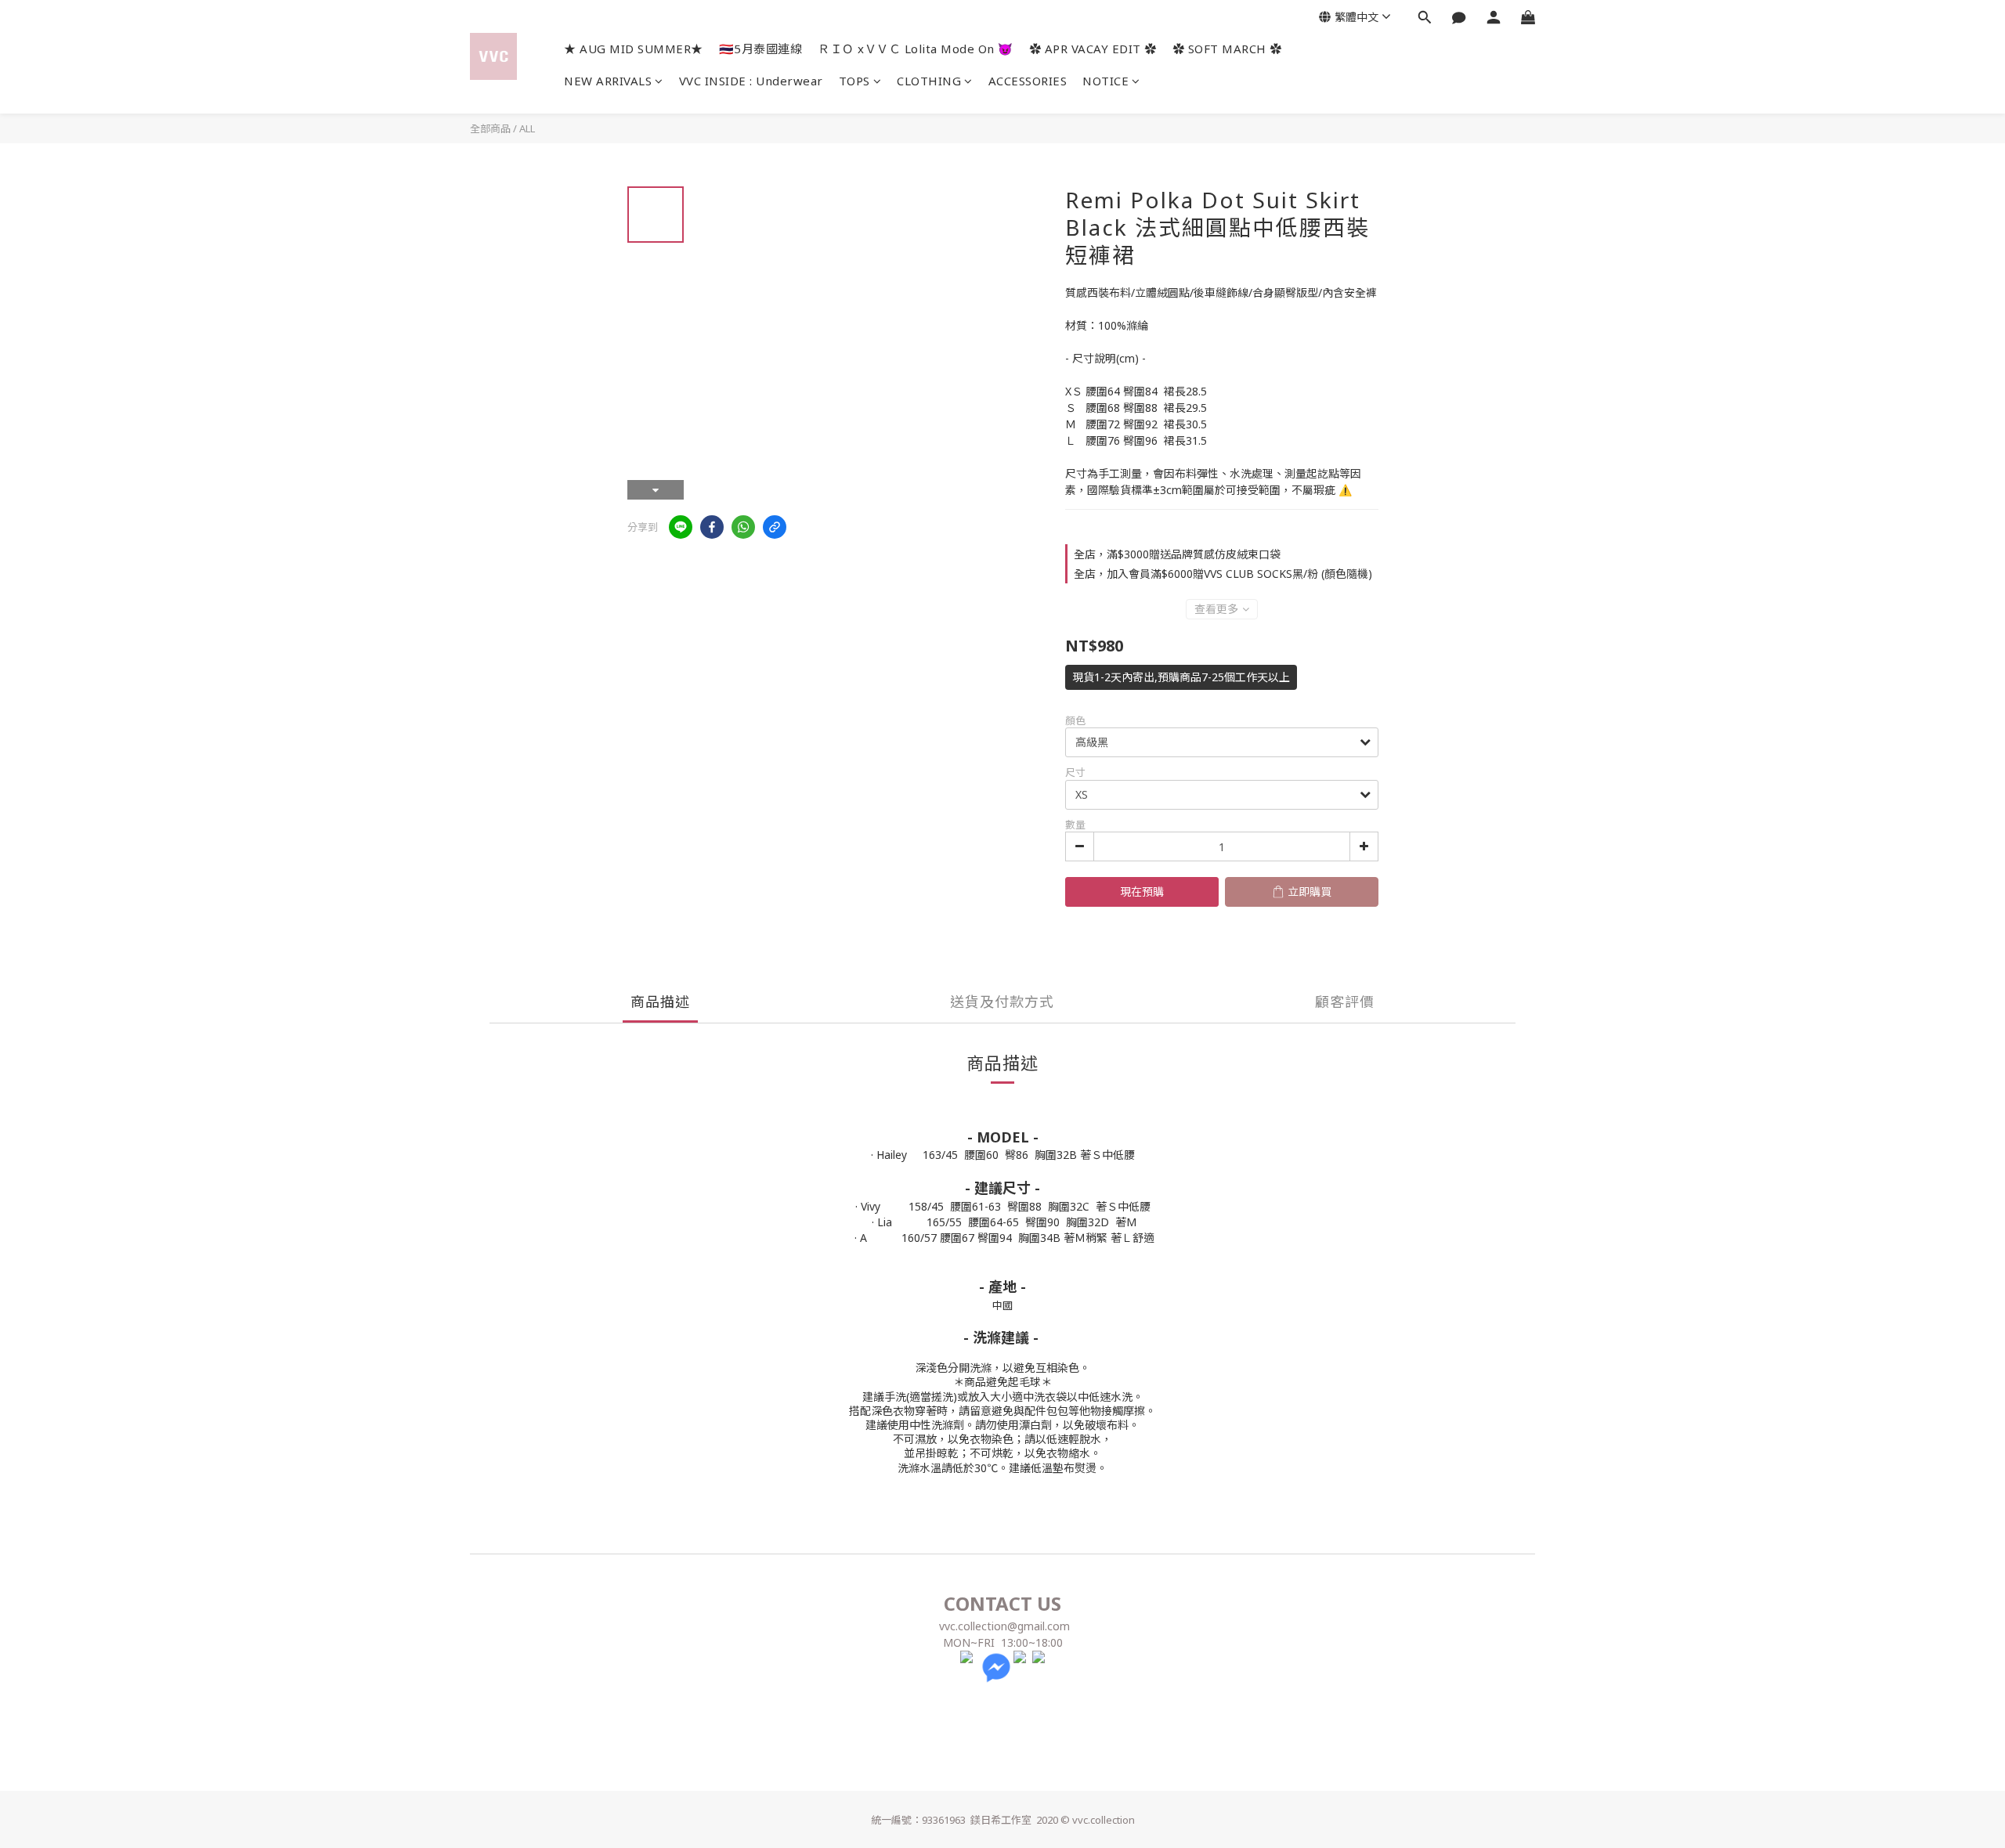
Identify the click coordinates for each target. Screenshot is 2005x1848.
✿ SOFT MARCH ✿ (1227, 49)
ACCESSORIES (1028, 81)
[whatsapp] (743, 527)
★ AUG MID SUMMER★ (634, 49)
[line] (681, 527)
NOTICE (1105, 81)
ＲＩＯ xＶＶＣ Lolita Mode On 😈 (916, 49)
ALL (527, 128)
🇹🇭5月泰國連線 (761, 49)
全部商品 (490, 128)
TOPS (854, 81)
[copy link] (775, 527)
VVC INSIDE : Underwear (751, 81)
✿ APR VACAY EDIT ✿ (1093, 49)
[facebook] (712, 527)
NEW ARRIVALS (608, 81)
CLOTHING (929, 81)
